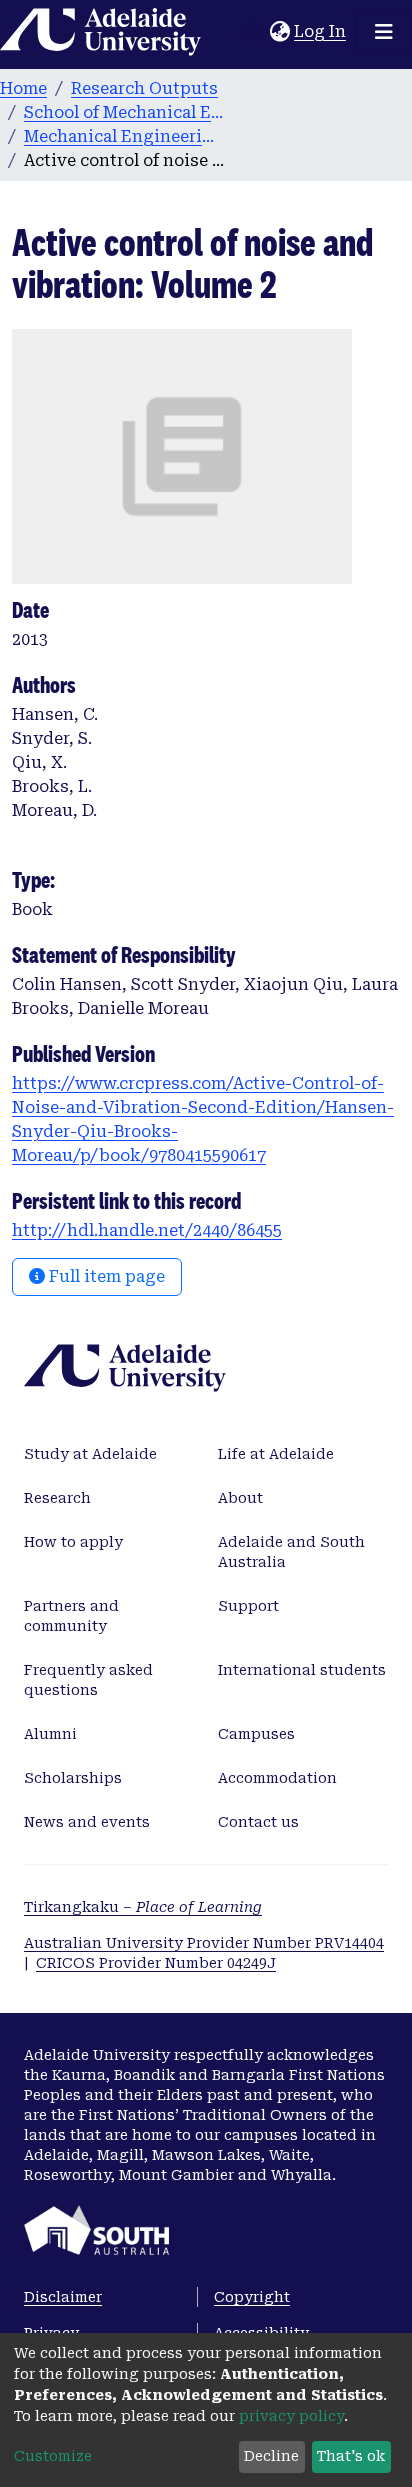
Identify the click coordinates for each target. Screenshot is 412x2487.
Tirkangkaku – (143, 1907)
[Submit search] (254, 32)
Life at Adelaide (276, 1454)
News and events (87, 1822)
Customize (53, 2456)
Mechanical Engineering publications (124, 136)
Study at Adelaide (90, 1454)
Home (23, 88)
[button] (279, 32)
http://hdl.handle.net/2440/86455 (147, 1230)
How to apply (73, 1542)
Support (248, 1606)
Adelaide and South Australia (291, 1552)
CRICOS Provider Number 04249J (156, 1963)
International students (302, 1670)
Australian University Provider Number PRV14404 (204, 1943)
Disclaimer (63, 2297)
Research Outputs (144, 88)
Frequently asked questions (88, 1680)
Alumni (50, 1734)
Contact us (258, 1822)
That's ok (351, 2456)
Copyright (252, 2297)
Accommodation (277, 1778)
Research (57, 1498)
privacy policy (291, 2416)
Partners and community (71, 1616)
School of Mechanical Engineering (124, 112)
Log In (321, 31)
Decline (271, 2456)
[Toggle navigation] (384, 32)
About (240, 1498)
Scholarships (73, 1778)
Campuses (256, 1734)
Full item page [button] (105, 1276)
